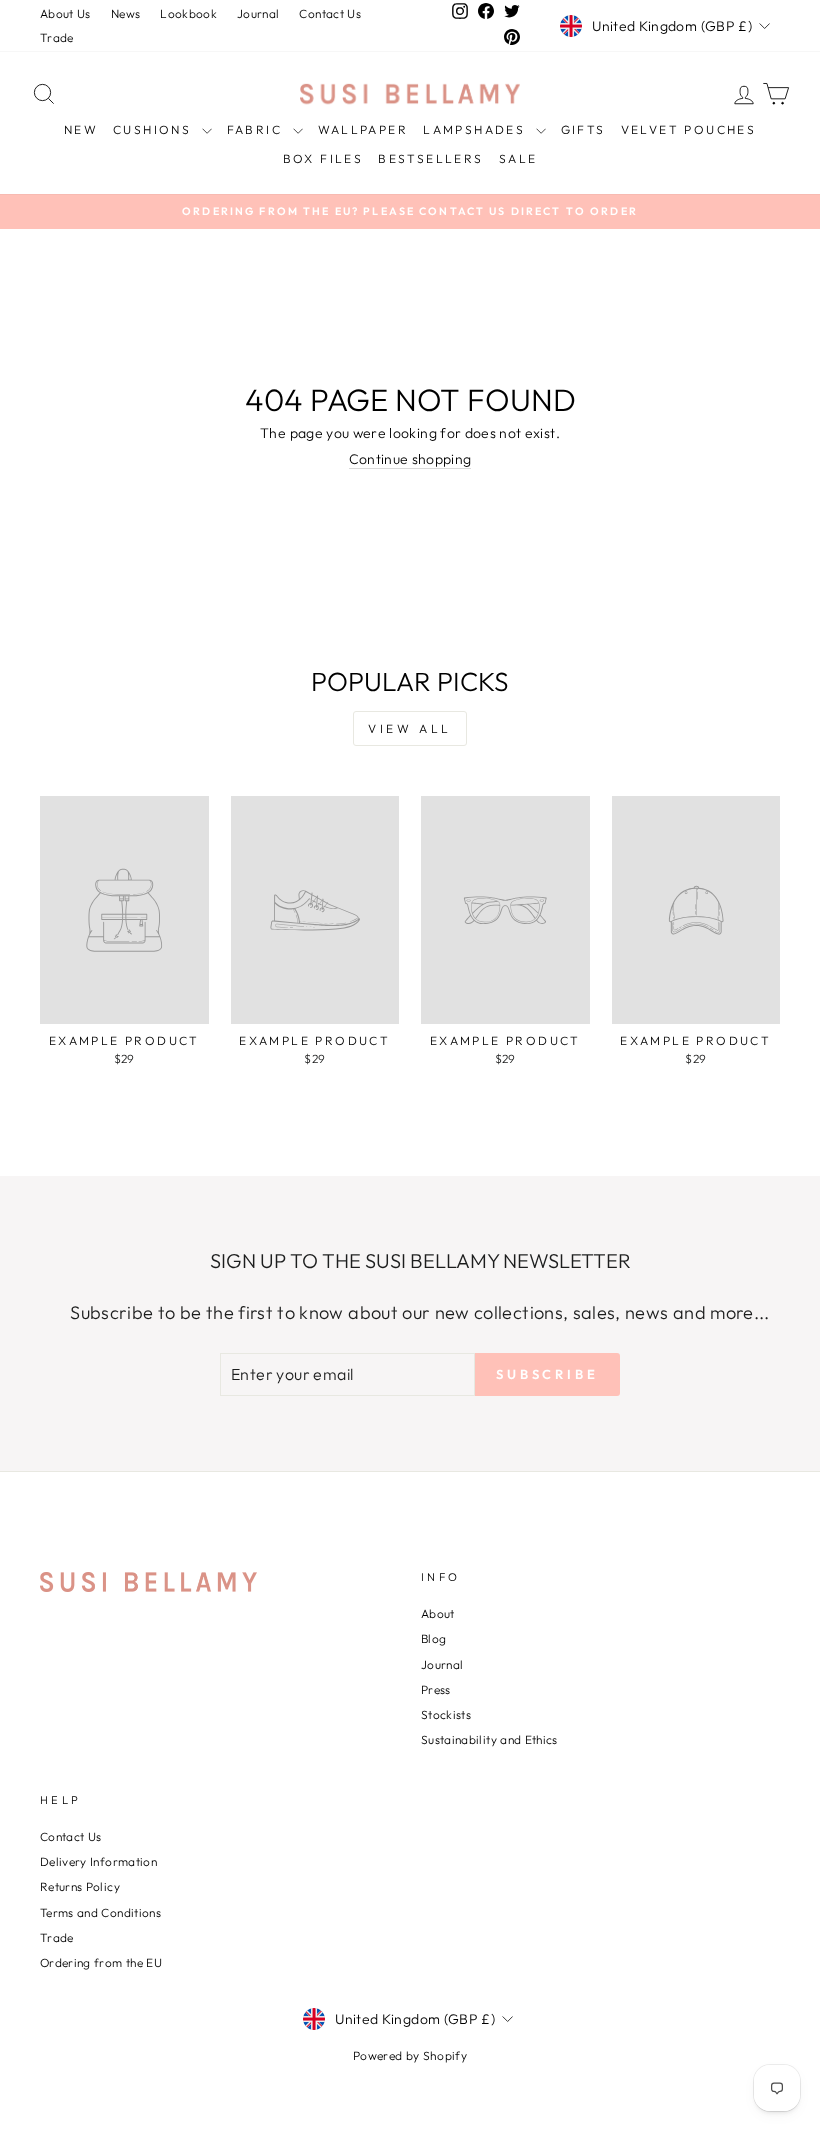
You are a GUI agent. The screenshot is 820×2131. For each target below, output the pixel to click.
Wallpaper (363, 129)
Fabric (257, 129)
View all (410, 728)
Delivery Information (98, 1861)
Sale (518, 158)
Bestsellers (430, 158)
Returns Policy (80, 1886)
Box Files (323, 158)
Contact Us (330, 13)
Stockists (446, 1714)
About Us (65, 13)
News (125, 13)
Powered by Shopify (410, 2055)
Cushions (155, 129)
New (81, 129)
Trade (57, 37)
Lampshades (476, 129)
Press (436, 1689)
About (438, 1613)
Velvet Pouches (689, 129)
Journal (258, 13)
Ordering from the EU (101, 1962)
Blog (433, 1638)
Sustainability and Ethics (489, 1739)
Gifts (583, 129)
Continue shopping (410, 459)
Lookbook (188, 13)
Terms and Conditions (100, 1912)
